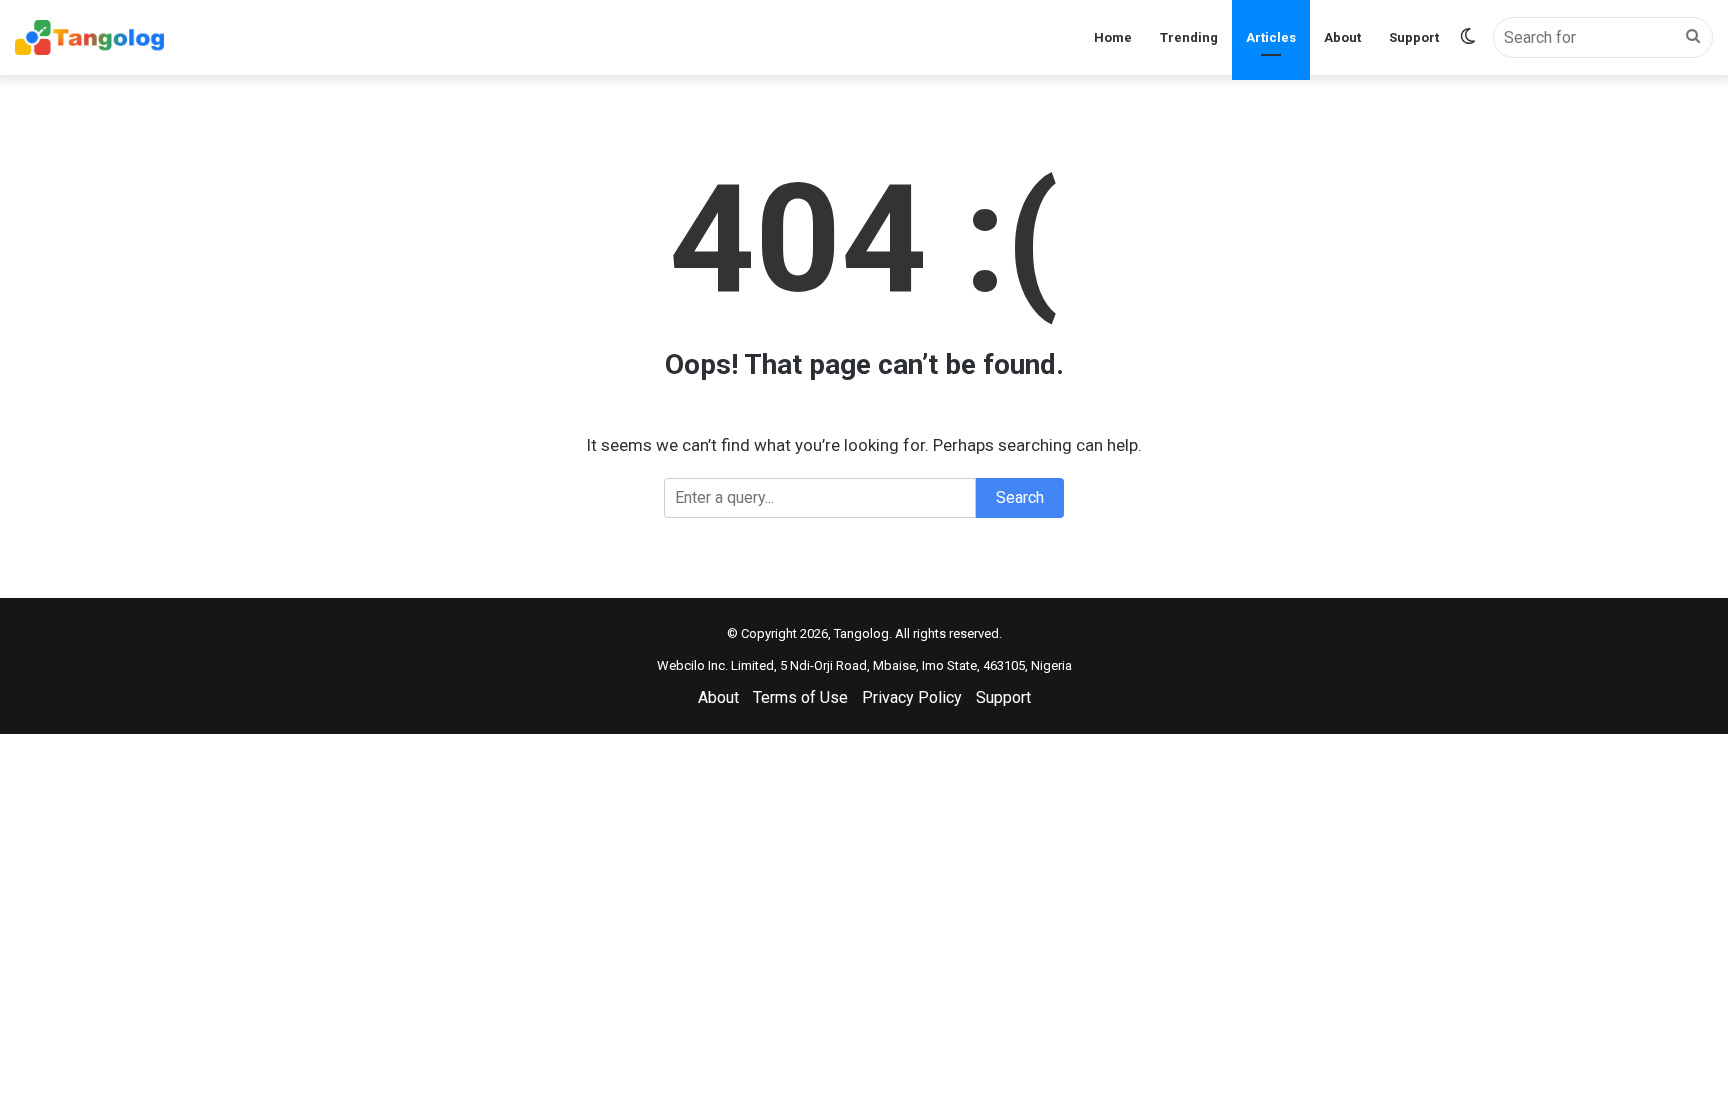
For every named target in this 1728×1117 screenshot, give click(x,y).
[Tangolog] (89, 37)
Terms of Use (800, 697)
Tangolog (861, 633)
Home (1113, 37)
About (1342, 37)
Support (1414, 37)
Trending (1189, 37)
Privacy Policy (912, 697)
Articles (1271, 37)
